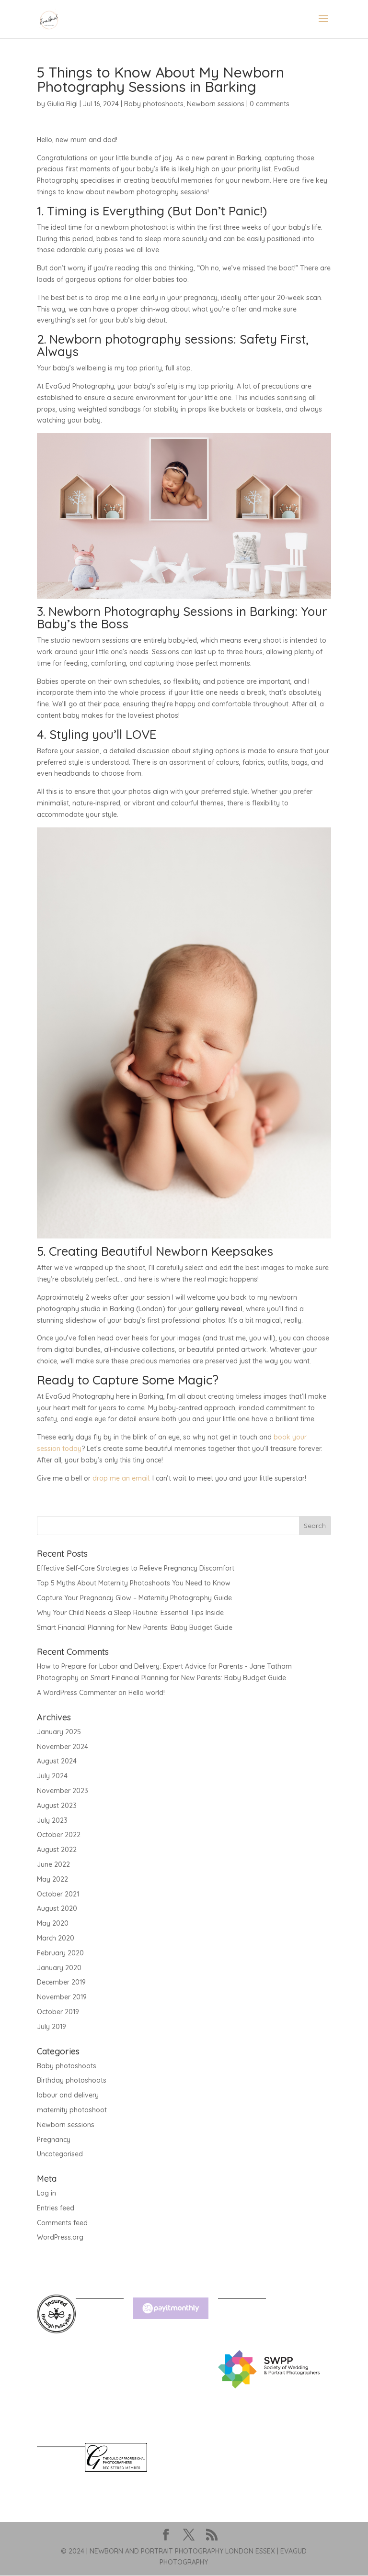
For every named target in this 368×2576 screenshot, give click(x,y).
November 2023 (63, 1791)
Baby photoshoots (154, 104)
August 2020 (57, 1908)
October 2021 (58, 1894)
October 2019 (58, 2012)
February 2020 (60, 1953)
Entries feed (56, 2208)
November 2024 (63, 1747)
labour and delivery (68, 2095)
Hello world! (147, 1693)
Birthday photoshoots (72, 2080)
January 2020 (59, 1968)
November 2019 (62, 1997)
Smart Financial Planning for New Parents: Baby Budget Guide (135, 1628)
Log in (46, 2193)
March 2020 (56, 1938)
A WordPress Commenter (77, 1693)
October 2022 (59, 1835)
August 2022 (57, 1850)
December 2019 (61, 1982)
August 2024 (57, 1761)
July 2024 (52, 1776)
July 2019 (52, 2027)
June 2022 (53, 1864)
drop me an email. (121, 1478)
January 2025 (59, 1732)
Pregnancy (54, 2140)
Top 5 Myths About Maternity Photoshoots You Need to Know (134, 1583)
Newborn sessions (216, 104)
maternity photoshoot (72, 2110)
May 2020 (53, 1923)
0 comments (270, 104)
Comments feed (62, 2223)
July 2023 (52, 1820)
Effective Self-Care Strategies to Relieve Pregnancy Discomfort (136, 1568)
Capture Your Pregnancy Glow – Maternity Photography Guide (134, 1598)
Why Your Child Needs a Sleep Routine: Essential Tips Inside (130, 1613)
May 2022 (52, 1879)
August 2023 (57, 1806)
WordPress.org (60, 2237)
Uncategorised (60, 2154)
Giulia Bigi (62, 104)
